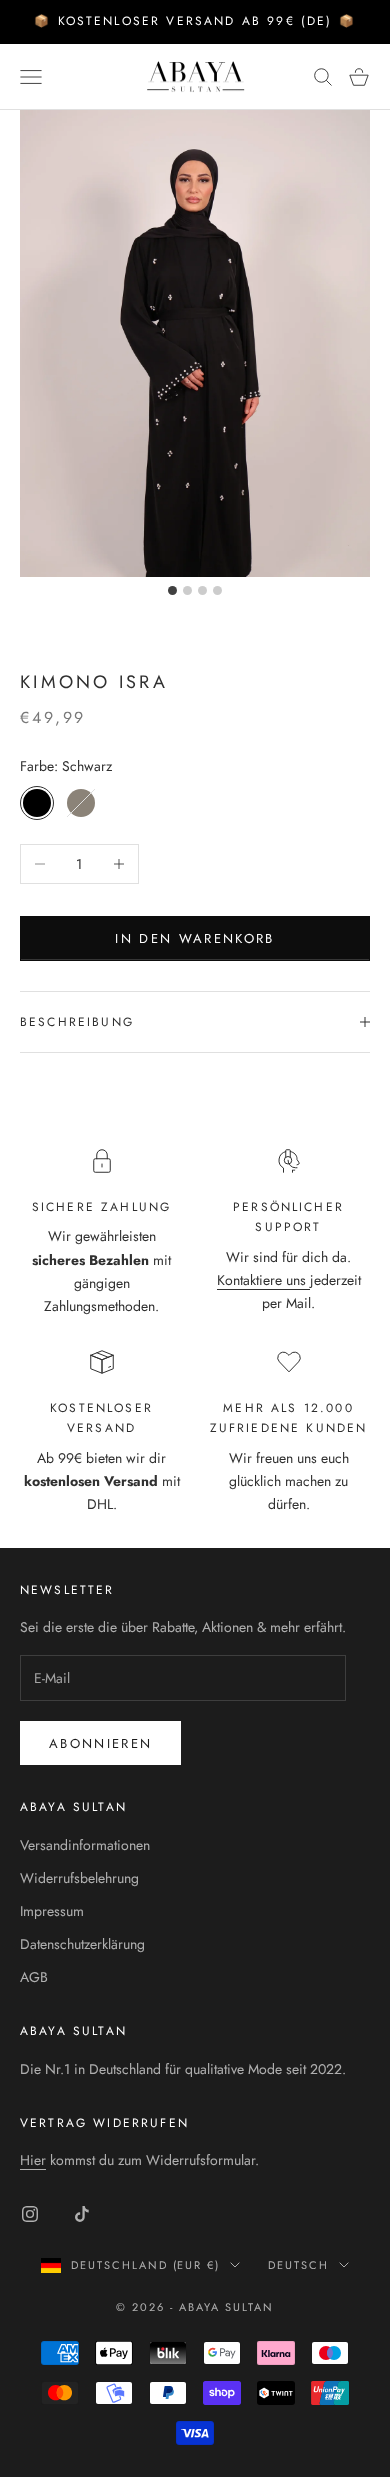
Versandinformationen (85, 1845)
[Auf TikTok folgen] (82, 2214)
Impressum (52, 1911)
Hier (33, 2160)
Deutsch (298, 2265)
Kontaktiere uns (263, 1280)
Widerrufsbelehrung (79, 1878)
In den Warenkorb (194, 938)
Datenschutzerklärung (82, 1944)
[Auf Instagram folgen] (30, 2214)
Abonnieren (100, 1743)
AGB (34, 1977)
